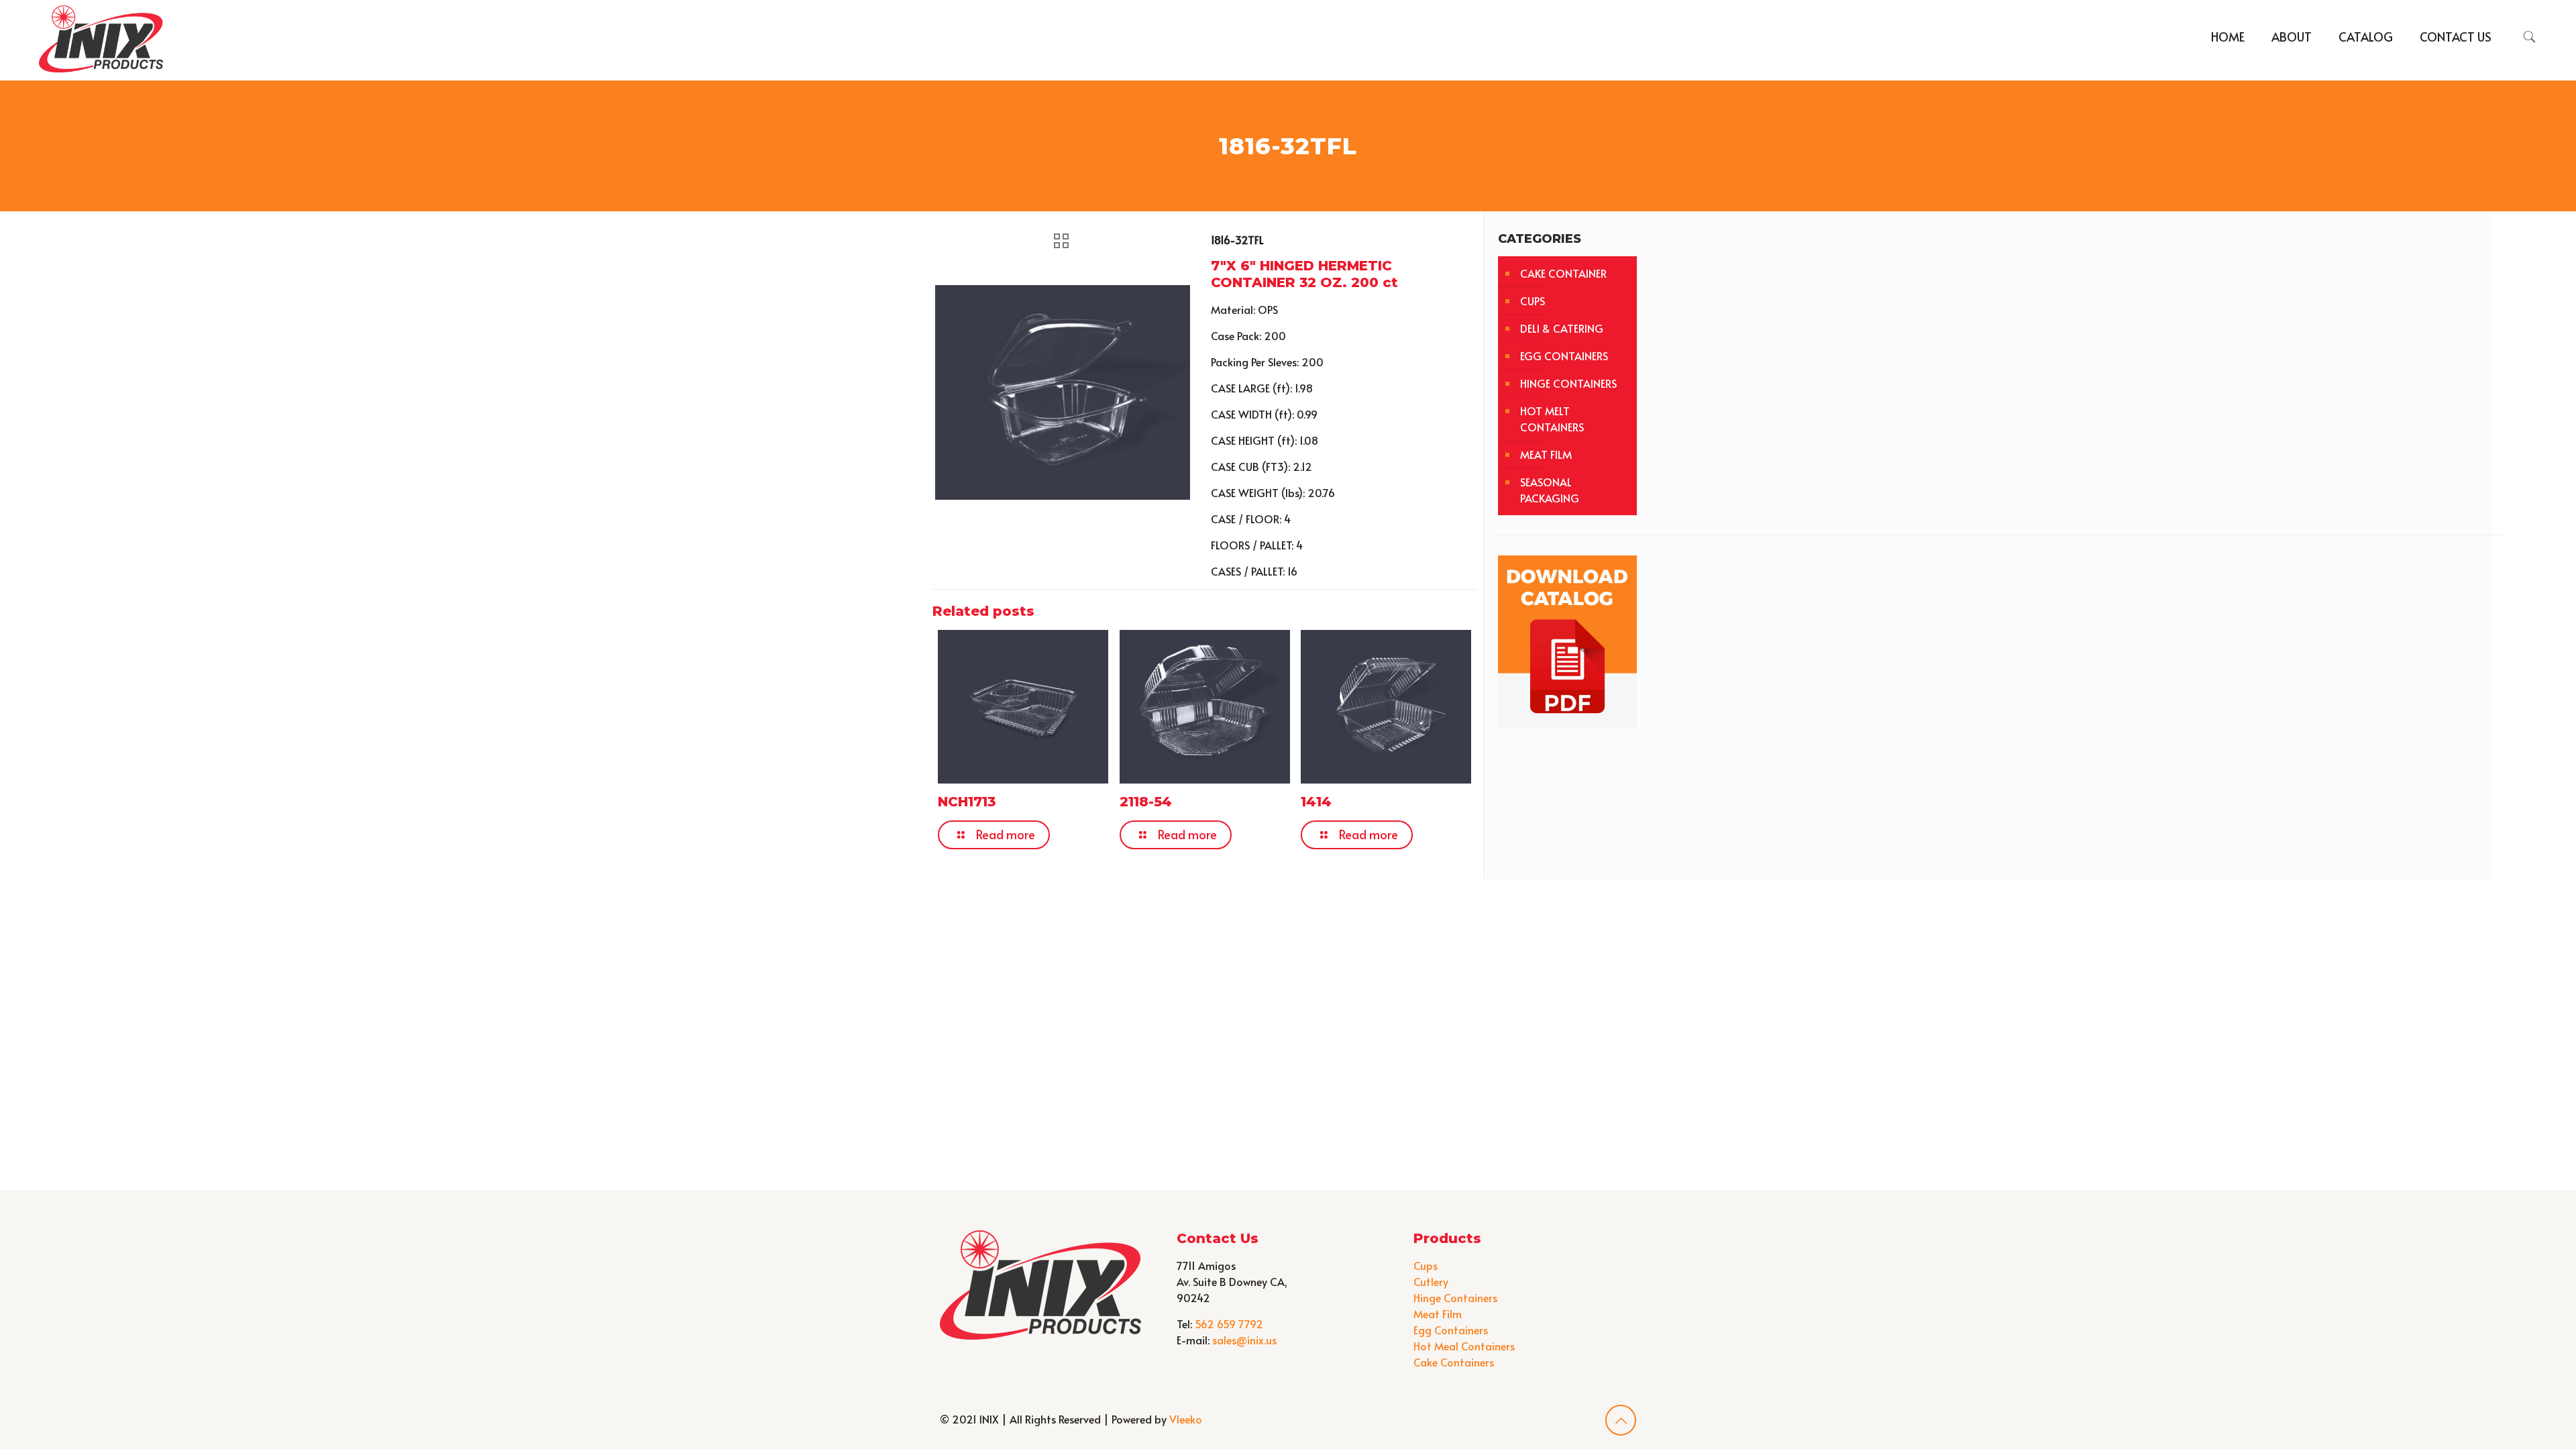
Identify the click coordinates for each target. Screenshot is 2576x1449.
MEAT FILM (1546, 454)
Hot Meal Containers (1464, 1346)
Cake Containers (1454, 1362)
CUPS (1533, 301)
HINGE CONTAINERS (1568, 383)
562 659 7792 (1229, 1324)
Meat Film (1438, 1313)
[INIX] (101, 37)
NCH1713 (967, 802)
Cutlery (1431, 1281)
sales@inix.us (1244, 1340)
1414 (1316, 802)
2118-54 (1146, 802)
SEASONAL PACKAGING (1550, 490)
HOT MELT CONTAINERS (1552, 419)
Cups (1426, 1265)
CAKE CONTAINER (1563, 273)
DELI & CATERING (1562, 328)
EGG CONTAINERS (1564, 356)
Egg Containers (1451, 1330)
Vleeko (1186, 1419)
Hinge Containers (1455, 1297)
